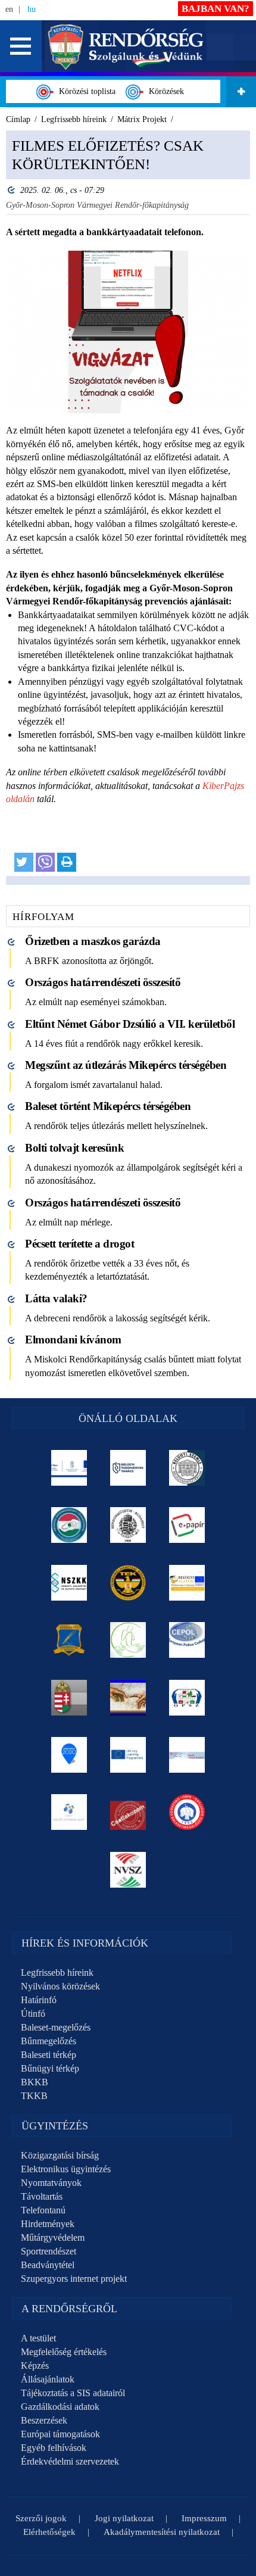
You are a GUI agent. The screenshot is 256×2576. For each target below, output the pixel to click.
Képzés (35, 2366)
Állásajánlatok (48, 2379)
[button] (21, 46)
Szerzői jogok (41, 2518)
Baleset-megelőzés (56, 2027)
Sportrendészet (49, 2251)
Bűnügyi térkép (50, 2068)
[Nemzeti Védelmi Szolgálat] (128, 1870)
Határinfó (39, 2000)
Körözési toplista (85, 91)
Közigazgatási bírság (60, 2155)
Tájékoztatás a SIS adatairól (73, 2393)
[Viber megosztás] (45, 862)
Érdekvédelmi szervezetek (70, 2461)
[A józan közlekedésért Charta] (128, 1812)
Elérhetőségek (49, 2532)
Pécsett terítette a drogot (79, 1244)
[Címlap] (126, 46)
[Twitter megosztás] (24, 862)
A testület (38, 2338)
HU (32, 9)
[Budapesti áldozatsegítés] (128, 1640)
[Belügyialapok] (187, 1583)
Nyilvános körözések (60, 1986)
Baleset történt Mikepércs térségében (108, 1106)
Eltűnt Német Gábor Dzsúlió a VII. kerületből (130, 1024)
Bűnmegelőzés (49, 2041)
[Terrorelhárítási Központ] (128, 1583)
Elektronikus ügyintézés (66, 2169)
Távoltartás (42, 2196)
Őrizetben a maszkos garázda (93, 941)
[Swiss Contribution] (187, 1755)
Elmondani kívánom (73, 1340)
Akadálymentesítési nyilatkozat (162, 2532)
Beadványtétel (48, 2265)
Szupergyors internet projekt (74, 2279)
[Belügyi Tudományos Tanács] (128, 1468)
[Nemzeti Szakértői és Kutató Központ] (69, 1583)
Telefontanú (43, 2210)
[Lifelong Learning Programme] (128, 1755)
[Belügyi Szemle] (187, 1468)
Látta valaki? (56, 1298)
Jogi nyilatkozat (124, 2518)
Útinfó (33, 2014)
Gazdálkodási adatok (60, 2407)
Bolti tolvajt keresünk (74, 1148)
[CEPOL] (187, 1640)
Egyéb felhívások (54, 2448)
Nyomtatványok (51, 2183)
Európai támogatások (60, 2434)
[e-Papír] (187, 1525)
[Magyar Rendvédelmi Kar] (69, 1698)
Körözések (164, 91)
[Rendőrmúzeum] (128, 1525)
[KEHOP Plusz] (69, 1468)
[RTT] (69, 1640)
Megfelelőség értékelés (64, 2352)
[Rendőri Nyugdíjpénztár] (128, 1698)
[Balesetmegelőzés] (187, 1812)
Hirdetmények (48, 2224)
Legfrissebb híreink (57, 1972)
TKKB (34, 2096)
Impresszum (204, 2518)
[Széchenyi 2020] (69, 1755)
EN (9, 9)
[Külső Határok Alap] (69, 1812)
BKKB (35, 2082)
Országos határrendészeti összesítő (103, 982)
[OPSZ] (187, 1698)
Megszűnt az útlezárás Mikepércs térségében (126, 1065)
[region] (128, 508)
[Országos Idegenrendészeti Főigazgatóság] (69, 1525)
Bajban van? (216, 9)
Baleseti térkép (49, 2055)
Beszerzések (44, 2420)
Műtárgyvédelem (53, 2237)
